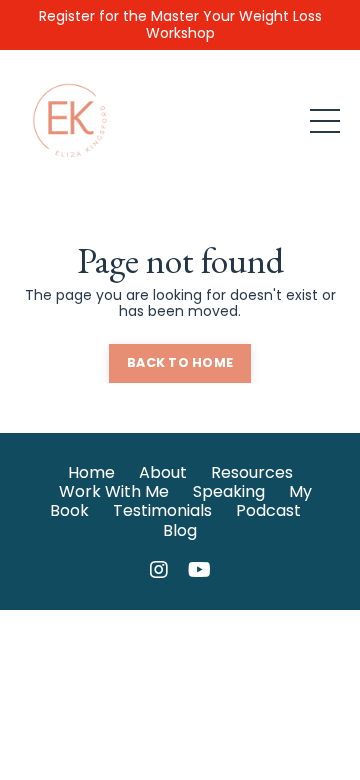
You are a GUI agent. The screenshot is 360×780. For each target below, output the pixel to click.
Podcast (268, 510)
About (163, 472)
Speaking (229, 491)
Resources (252, 472)
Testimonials (162, 510)
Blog (180, 530)
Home (91, 472)
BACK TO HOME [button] (180, 362)
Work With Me (114, 491)
